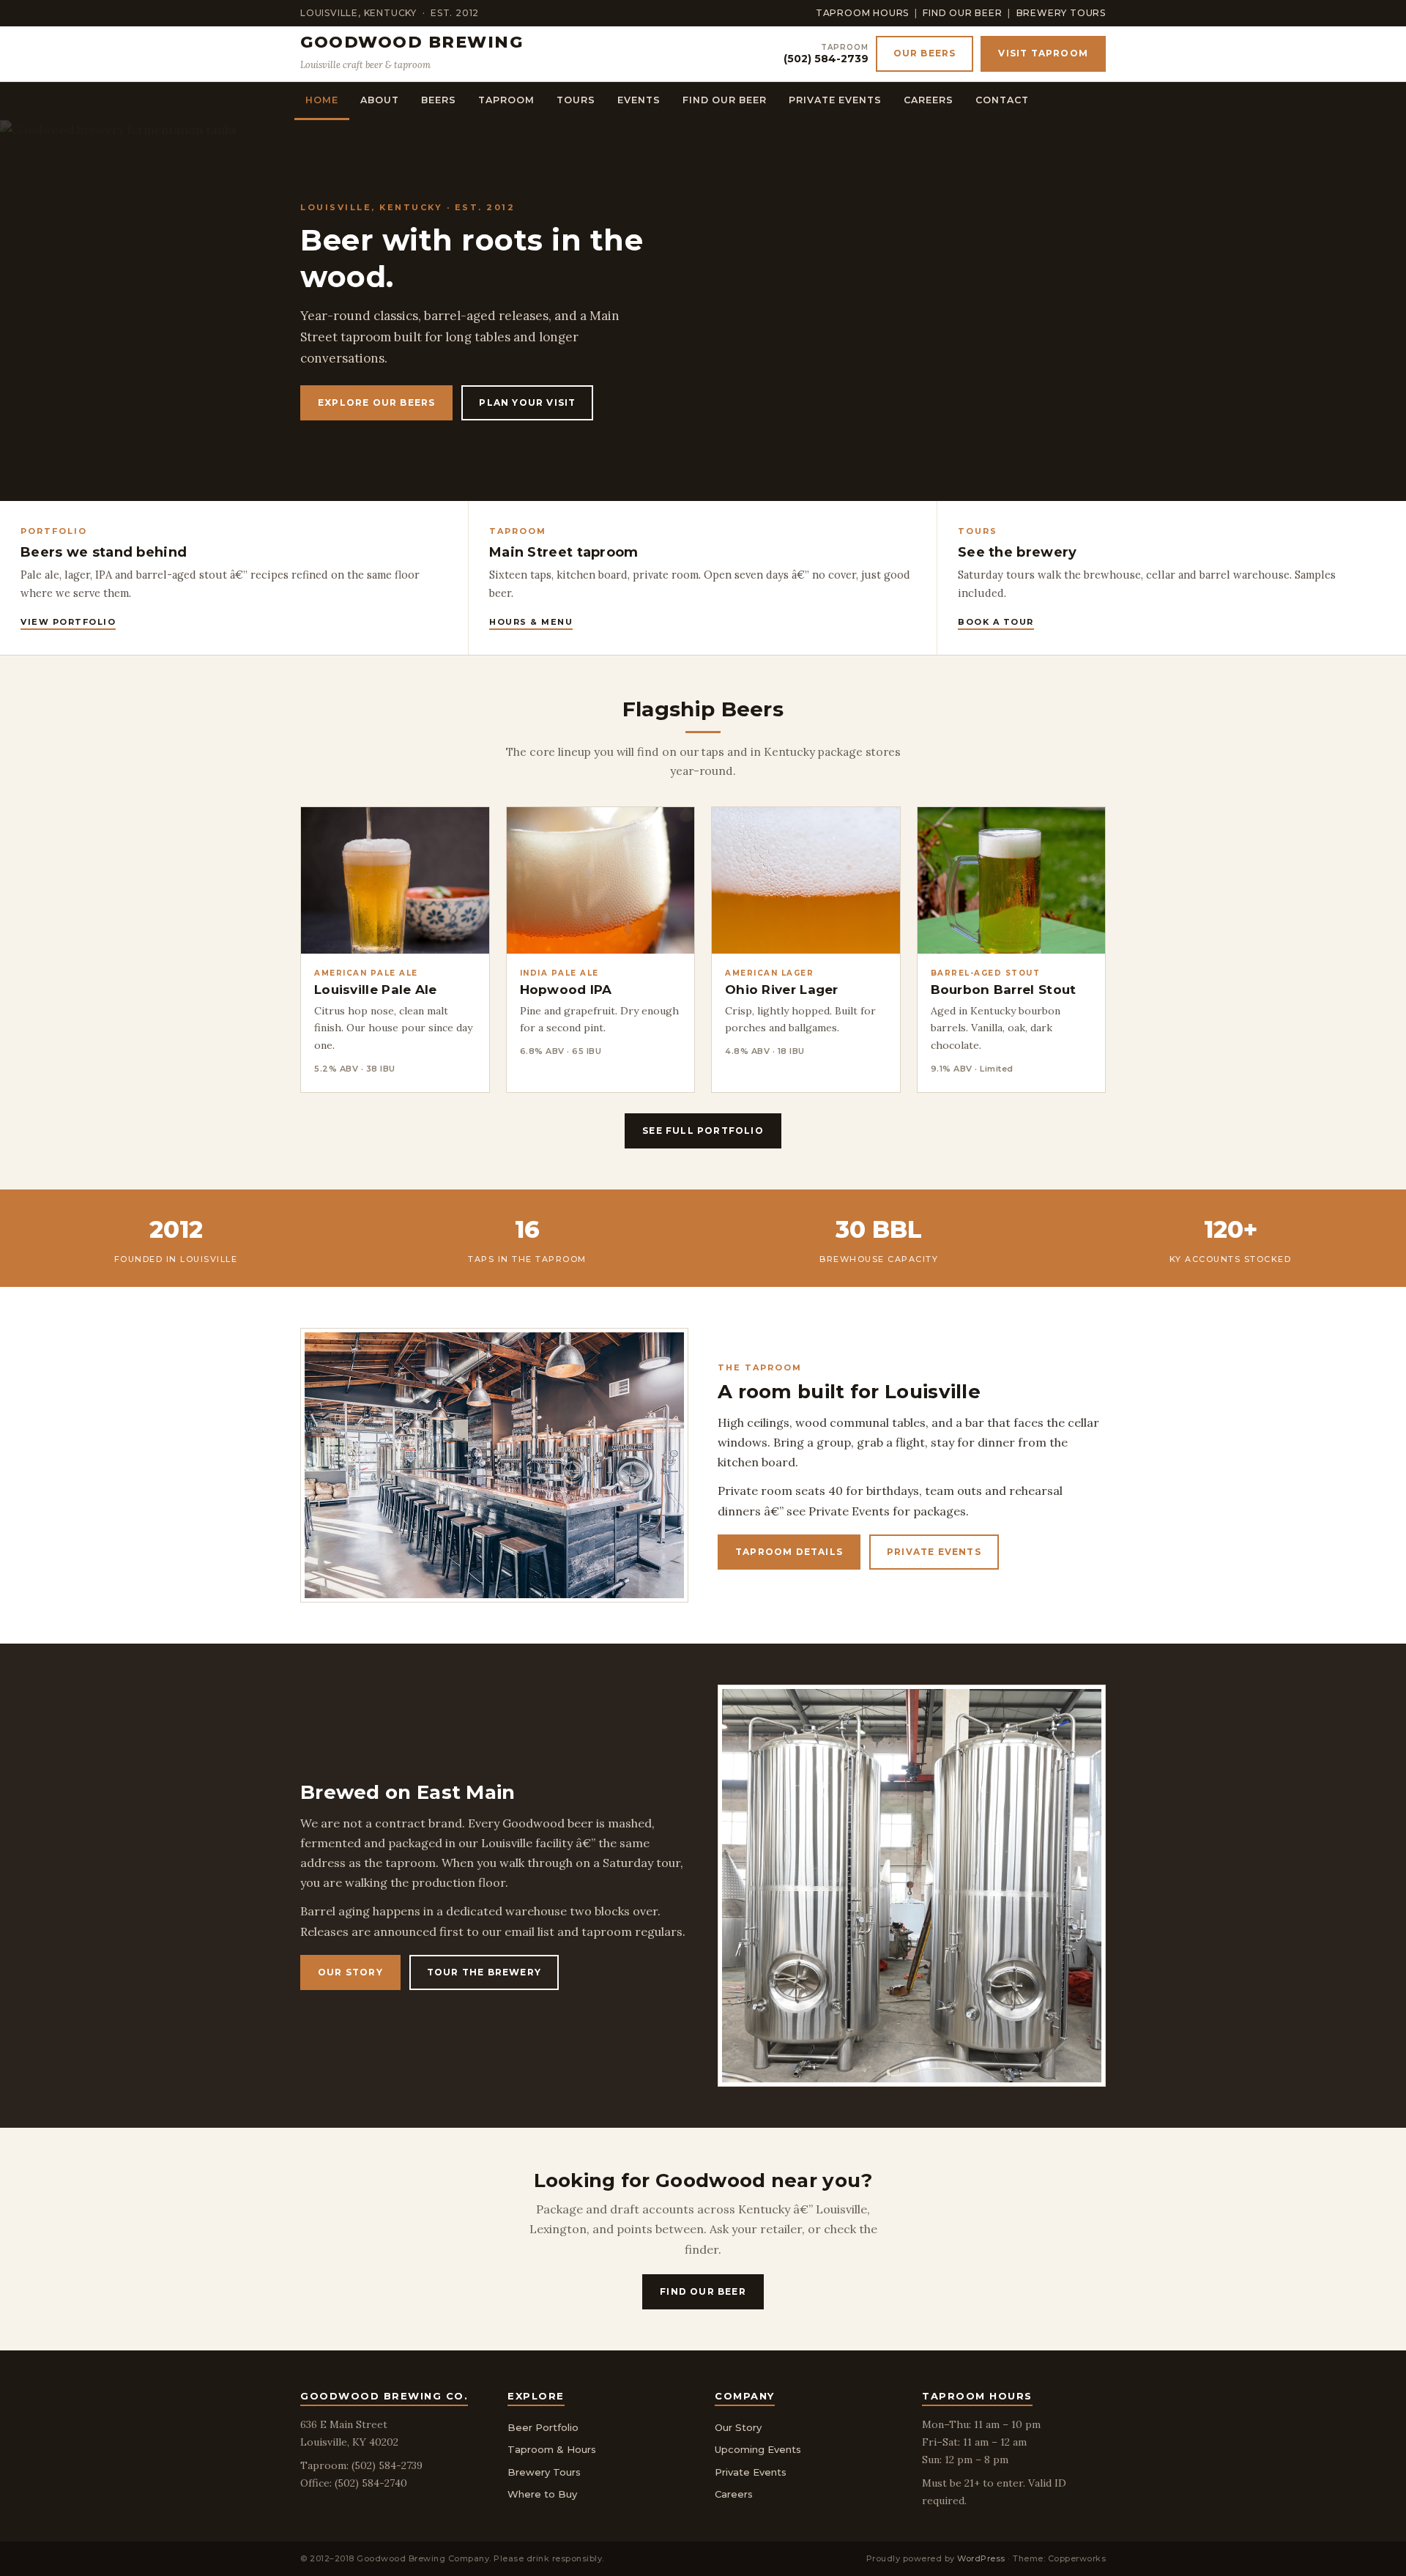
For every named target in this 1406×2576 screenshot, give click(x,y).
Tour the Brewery (484, 1972)
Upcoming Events (758, 2449)
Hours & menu (531, 622)
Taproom (506, 100)
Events (639, 100)
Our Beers (925, 53)
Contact (1002, 100)
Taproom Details (789, 1552)
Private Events (835, 100)
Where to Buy (542, 2494)
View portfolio (68, 622)
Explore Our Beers (376, 402)
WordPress (981, 2558)
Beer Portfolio (543, 2427)
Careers (929, 100)
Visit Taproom (1043, 53)
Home (322, 100)
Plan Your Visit (527, 402)
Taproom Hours (862, 13)
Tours (576, 100)
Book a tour (996, 622)
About (380, 100)
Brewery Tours (1061, 13)
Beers (439, 100)
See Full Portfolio (703, 1131)
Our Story (350, 1972)
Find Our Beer (962, 13)
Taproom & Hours (552, 2449)
